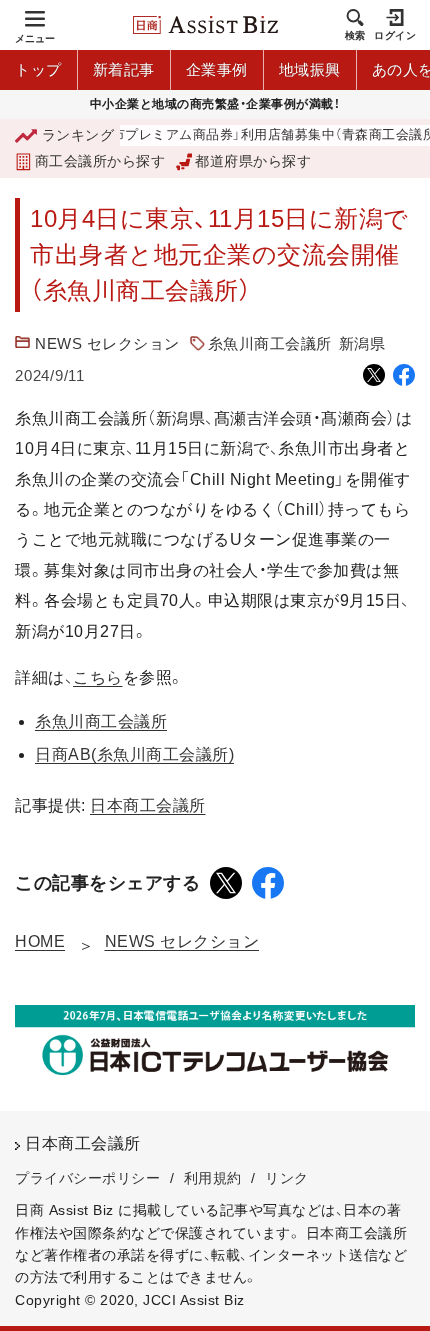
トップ (38, 69)
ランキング (78, 135)
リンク (287, 1178)
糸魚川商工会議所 (270, 343)
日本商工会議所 (148, 805)
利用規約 (213, 1178)
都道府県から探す (253, 161)
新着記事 (124, 69)
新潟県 (362, 343)
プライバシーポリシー (87, 1178)
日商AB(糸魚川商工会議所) (134, 754)
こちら (98, 677)
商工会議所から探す (100, 161)
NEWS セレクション (107, 343)
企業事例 (217, 69)
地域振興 (310, 69)
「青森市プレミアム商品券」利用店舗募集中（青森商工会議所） (233, 135)
